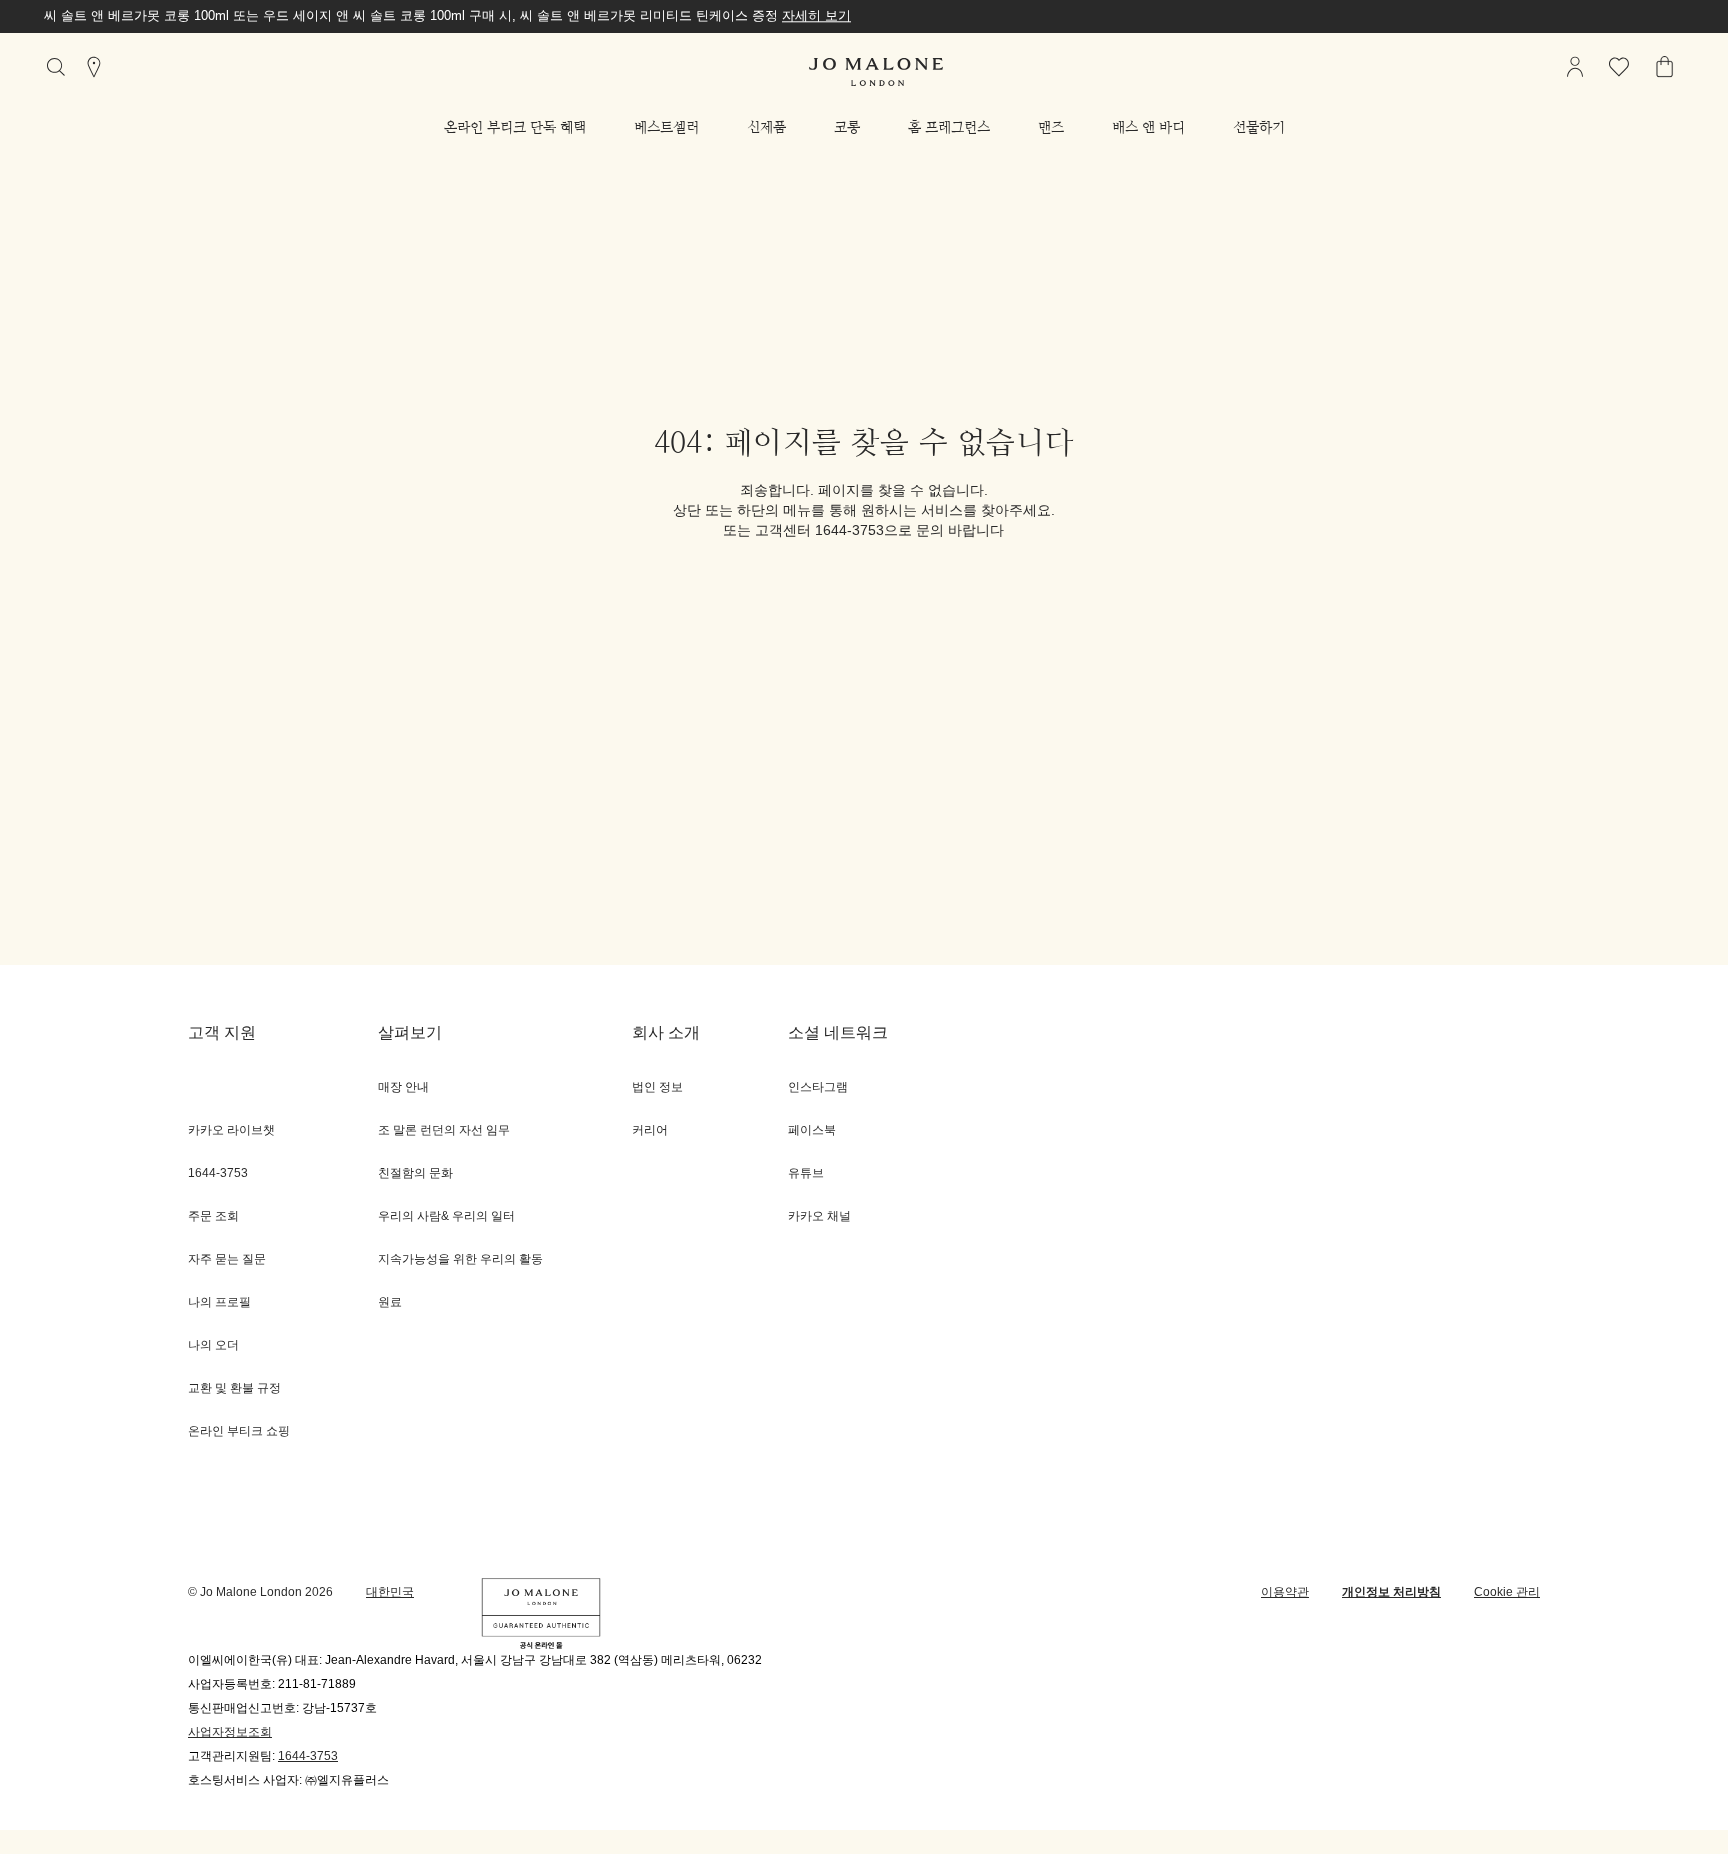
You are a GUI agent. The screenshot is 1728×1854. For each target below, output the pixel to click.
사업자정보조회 (230, 1732)
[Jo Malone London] (876, 72)
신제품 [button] (766, 127)
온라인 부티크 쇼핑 (239, 1431)
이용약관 (1285, 1592)
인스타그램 (818, 1087)
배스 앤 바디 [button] (1148, 127)
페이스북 (812, 1130)
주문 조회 (213, 1216)
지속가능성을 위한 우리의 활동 (460, 1259)
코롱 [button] (847, 127)
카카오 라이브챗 (231, 1130)
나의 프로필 (219, 1302)
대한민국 (390, 1592)
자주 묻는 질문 (227, 1259)
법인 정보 (657, 1087)
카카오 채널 (819, 1216)
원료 (390, 1302)
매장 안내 (403, 1087)
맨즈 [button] (1051, 127)
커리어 (650, 1130)
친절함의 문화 (415, 1173)
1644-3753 (308, 1756)
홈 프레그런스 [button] (949, 127)
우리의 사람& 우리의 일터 (446, 1216)
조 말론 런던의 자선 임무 (444, 1130)
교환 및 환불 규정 (234, 1388)
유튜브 (806, 1173)
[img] (1575, 67)
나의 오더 (213, 1345)
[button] (515, 127)
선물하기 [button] (1259, 127)
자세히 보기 (816, 16)
